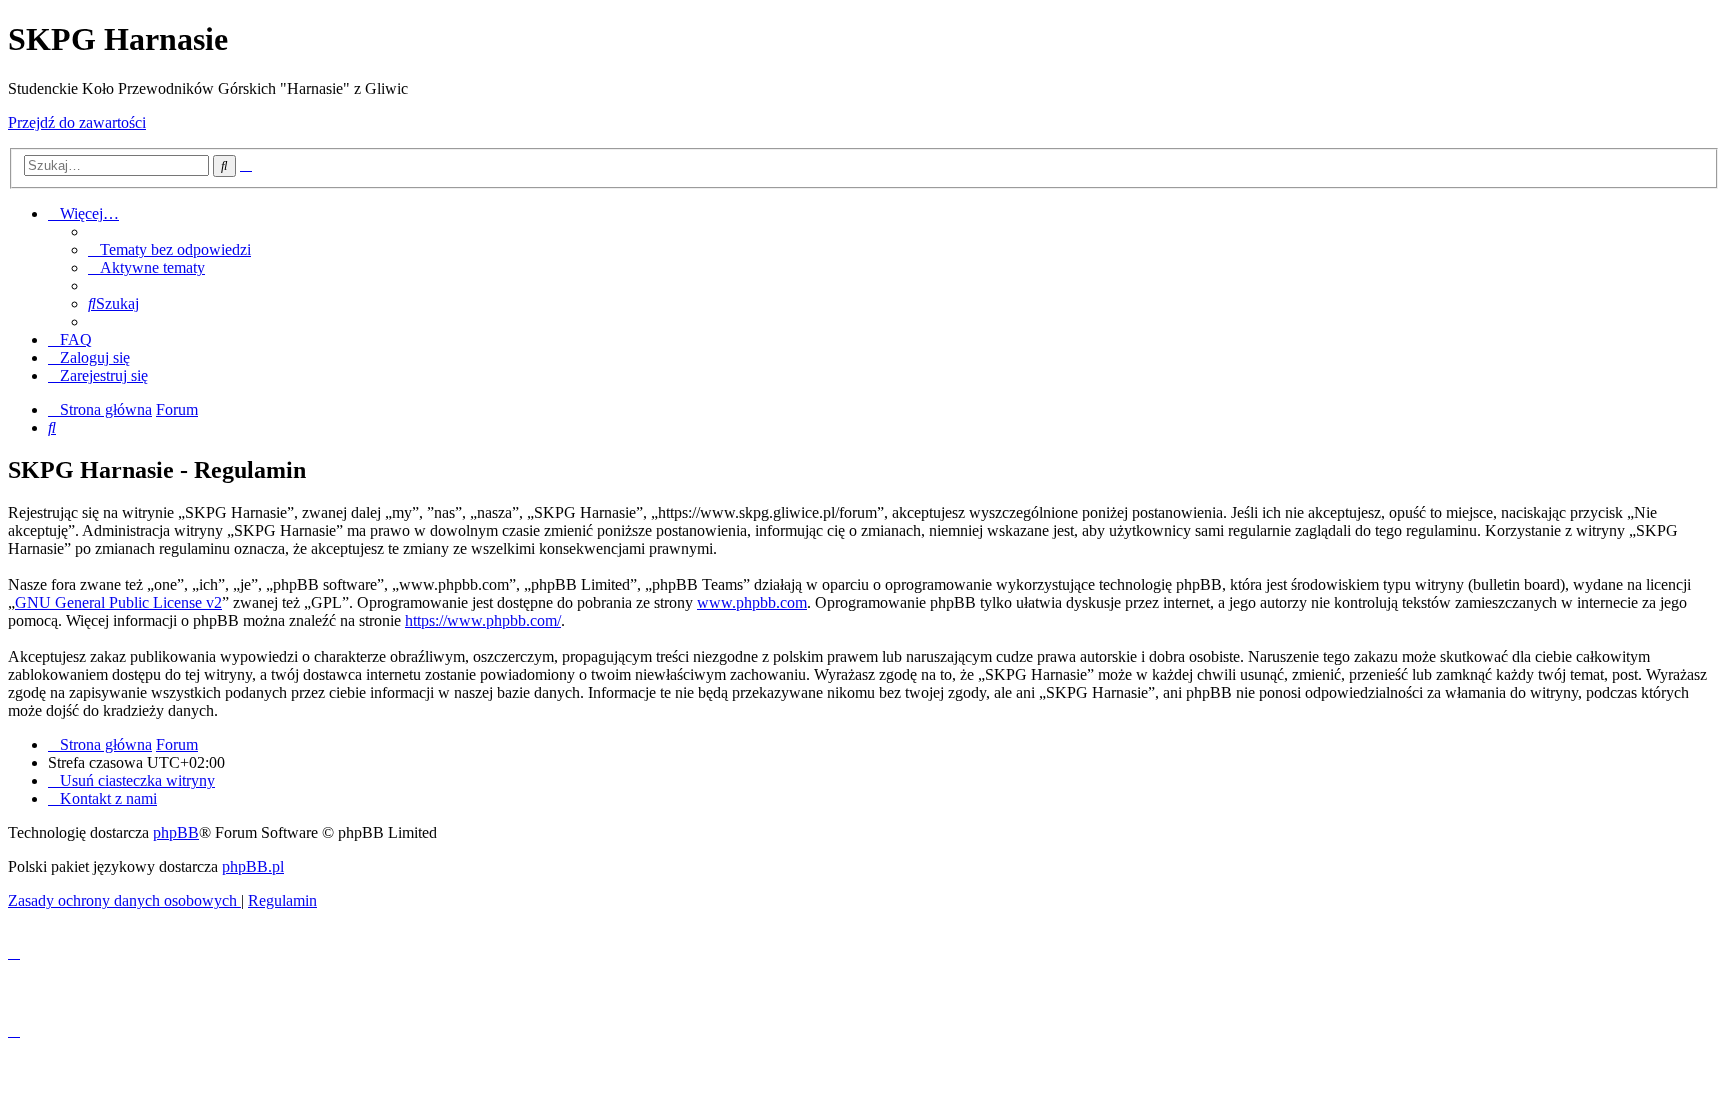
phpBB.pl (253, 866)
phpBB (176, 832)
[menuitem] (169, 249)
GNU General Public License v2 (118, 602)
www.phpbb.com (752, 602)
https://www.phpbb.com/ (483, 620)
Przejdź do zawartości (77, 122)
